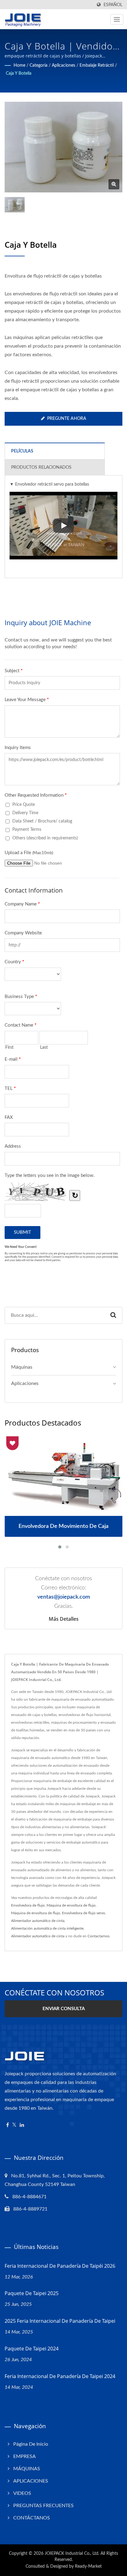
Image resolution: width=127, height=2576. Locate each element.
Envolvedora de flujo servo (84, 1913)
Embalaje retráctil (97, 65)
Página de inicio (31, 2444)
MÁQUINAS (27, 2469)
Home (19, 65)
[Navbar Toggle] (117, 19)
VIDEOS (22, 2493)
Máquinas (22, 1367)
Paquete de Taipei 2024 (32, 2349)
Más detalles (64, 1619)
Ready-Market (88, 2566)
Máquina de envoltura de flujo (71, 1905)
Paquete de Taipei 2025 (32, 2293)
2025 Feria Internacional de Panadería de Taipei (60, 2321)
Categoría (39, 65)
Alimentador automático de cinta (38, 1921)
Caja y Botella (19, 73)
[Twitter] (14, 2125)
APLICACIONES (31, 2481)
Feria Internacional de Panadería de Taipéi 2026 (60, 2266)
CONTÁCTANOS (32, 2518)
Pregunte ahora (67, 419)
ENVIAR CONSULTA (64, 2009)
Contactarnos (98, 1936)
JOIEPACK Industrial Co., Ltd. (72, 2554)
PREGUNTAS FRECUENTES (43, 2506)
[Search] (113, 1315)
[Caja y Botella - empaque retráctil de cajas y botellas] (114, 184)
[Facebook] (8, 2125)
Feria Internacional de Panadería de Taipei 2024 (60, 2376)
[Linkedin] (22, 2125)
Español (113, 5)
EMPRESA (25, 2456)
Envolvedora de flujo (28, 1905)
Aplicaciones (63, 65)
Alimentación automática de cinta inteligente (47, 1928)
